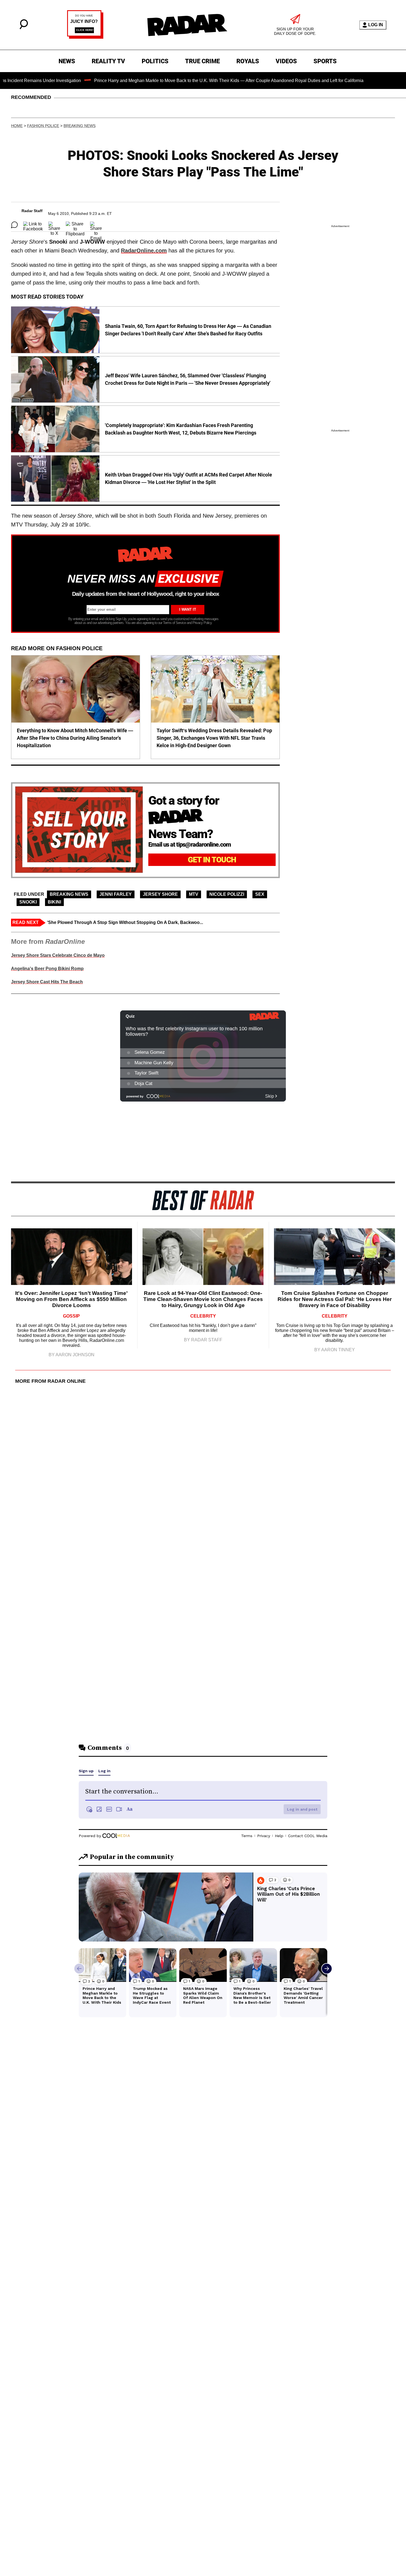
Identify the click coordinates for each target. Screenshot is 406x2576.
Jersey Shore (160, 894)
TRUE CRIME (202, 61)
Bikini (54, 902)
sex (260, 894)
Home (17, 126)
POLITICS (155, 61)
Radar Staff (32, 211)
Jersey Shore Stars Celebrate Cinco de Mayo (58, 955)
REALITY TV (108, 61)
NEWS (67, 61)
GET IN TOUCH (212, 860)
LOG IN (376, 25)
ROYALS (248, 61)
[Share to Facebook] (33, 225)
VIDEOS (286, 61)
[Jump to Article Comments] (14, 225)
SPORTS (325, 61)
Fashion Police (43, 126)
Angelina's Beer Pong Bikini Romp (47, 969)
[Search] (24, 28)
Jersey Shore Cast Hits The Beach (47, 982)
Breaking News (80, 126)
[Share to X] (54, 225)
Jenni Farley (116, 894)
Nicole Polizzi (227, 894)
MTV (194, 894)
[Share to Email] (96, 225)
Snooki (28, 902)
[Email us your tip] (85, 37)
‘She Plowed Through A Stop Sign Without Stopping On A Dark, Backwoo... (125, 922)
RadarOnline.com (144, 251)
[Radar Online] (187, 25)
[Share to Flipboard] (75, 225)
